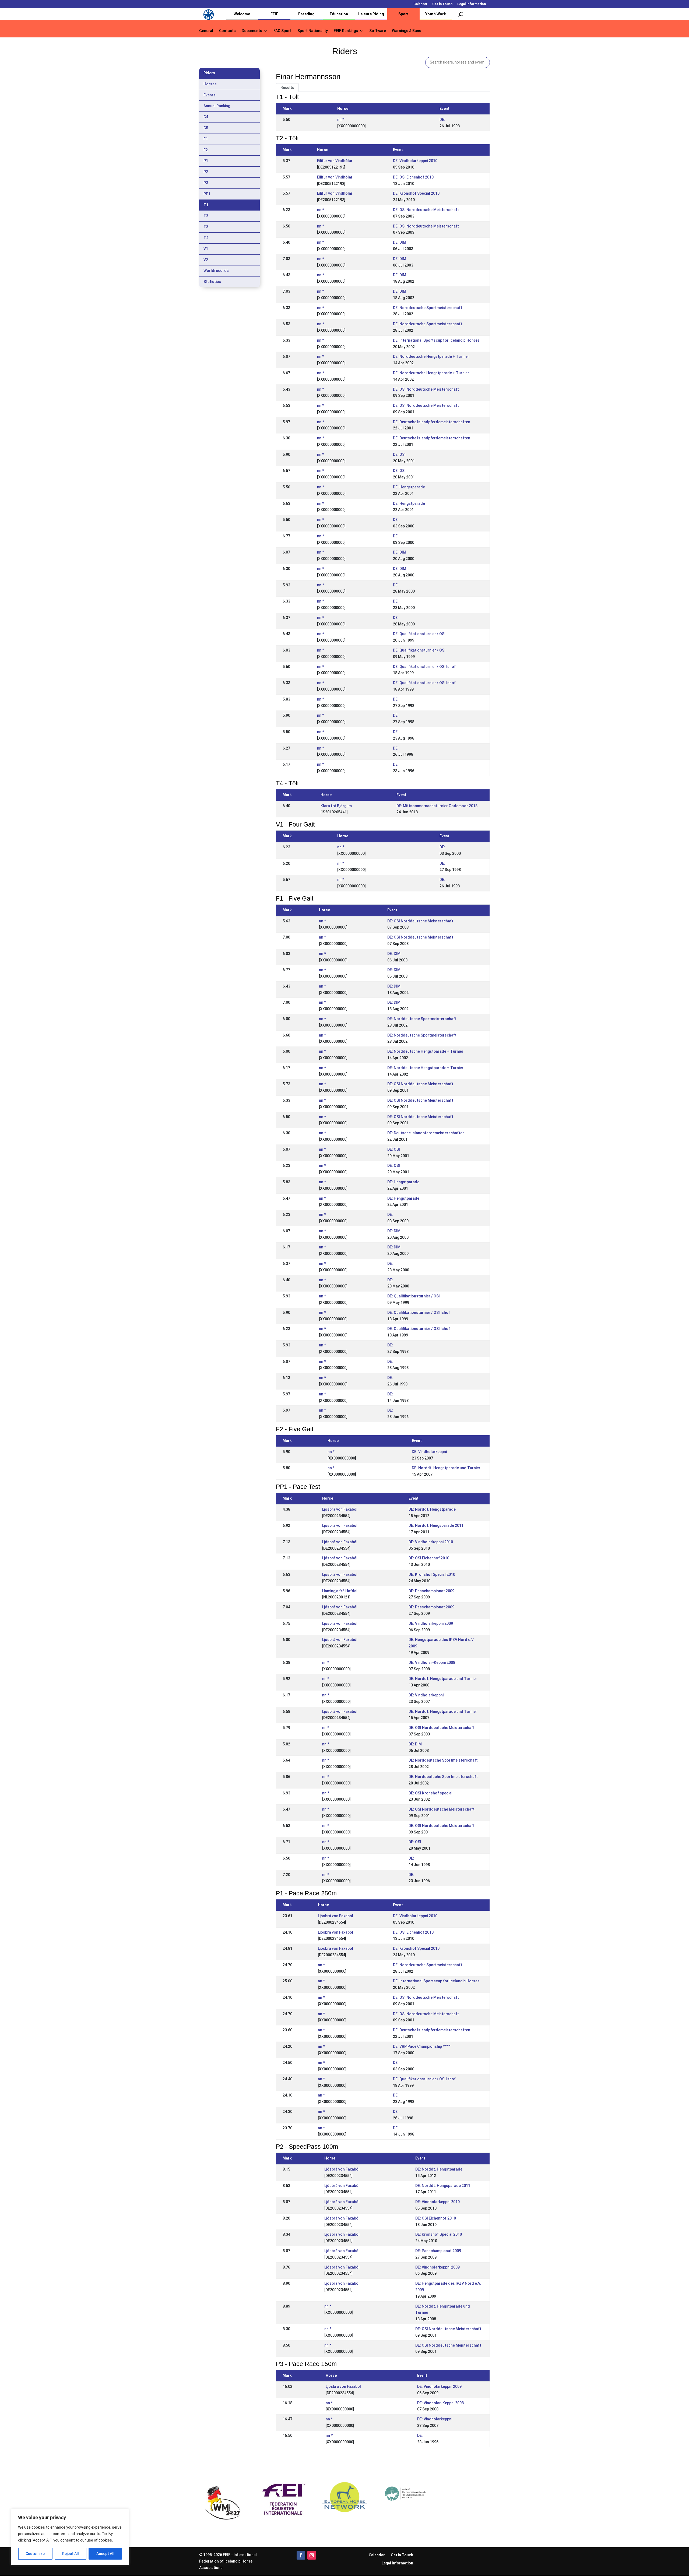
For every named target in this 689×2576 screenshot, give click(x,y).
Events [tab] (210, 95)
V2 (206, 260)
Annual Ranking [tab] (217, 106)
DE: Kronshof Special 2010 (416, 193)
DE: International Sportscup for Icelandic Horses (436, 340)
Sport (403, 14)
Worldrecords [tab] (216, 271)
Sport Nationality (313, 31)
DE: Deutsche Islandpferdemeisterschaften (432, 422)
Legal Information (472, 4)
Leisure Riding (371, 14)
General (206, 31)
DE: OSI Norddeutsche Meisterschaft (426, 210)
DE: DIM (400, 242)
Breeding (306, 14)
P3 (206, 183)
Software (378, 31)
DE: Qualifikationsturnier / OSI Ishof (424, 667)
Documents (252, 31)
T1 (206, 205)
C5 (206, 128)
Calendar (420, 4)
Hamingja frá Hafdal (340, 1591)
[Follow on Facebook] (301, 2555)
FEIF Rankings (346, 31)
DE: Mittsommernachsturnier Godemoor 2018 (437, 806)
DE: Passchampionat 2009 (431, 1591)
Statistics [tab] (212, 282)
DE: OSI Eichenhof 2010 (413, 177)
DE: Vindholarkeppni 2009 (431, 1623)
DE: (442, 120)
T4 (206, 238)
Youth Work (436, 14)
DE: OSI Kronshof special (430, 1793)
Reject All (71, 2554)
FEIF (274, 14)
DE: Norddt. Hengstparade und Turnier (446, 1468)
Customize (35, 2554)
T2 (206, 216)
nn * (341, 120)
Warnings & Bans (407, 31)
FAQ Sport (282, 31)
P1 (206, 161)
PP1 (207, 194)
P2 (206, 172)
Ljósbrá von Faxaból (340, 1509)
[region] (70, 2537)
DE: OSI (399, 454)
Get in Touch (442, 4)
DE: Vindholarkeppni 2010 (415, 161)
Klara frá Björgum (336, 806)
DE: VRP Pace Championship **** (422, 2046)
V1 (206, 249)
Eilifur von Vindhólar (335, 161)
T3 (206, 227)
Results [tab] (287, 87)
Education (339, 14)
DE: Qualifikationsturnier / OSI (419, 634)
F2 (206, 150)
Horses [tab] (210, 84)
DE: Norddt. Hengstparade (432, 1509)
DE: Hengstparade (409, 487)
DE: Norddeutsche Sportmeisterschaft (428, 308)
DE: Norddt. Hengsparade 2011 (436, 1525)
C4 (206, 117)
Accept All (105, 2554)
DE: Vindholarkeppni (429, 1452)
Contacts (227, 31)
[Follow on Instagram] (312, 2555)
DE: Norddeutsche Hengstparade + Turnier (431, 356)
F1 (206, 139)
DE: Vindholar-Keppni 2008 (432, 1662)
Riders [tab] (209, 73)
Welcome (242, 14)
